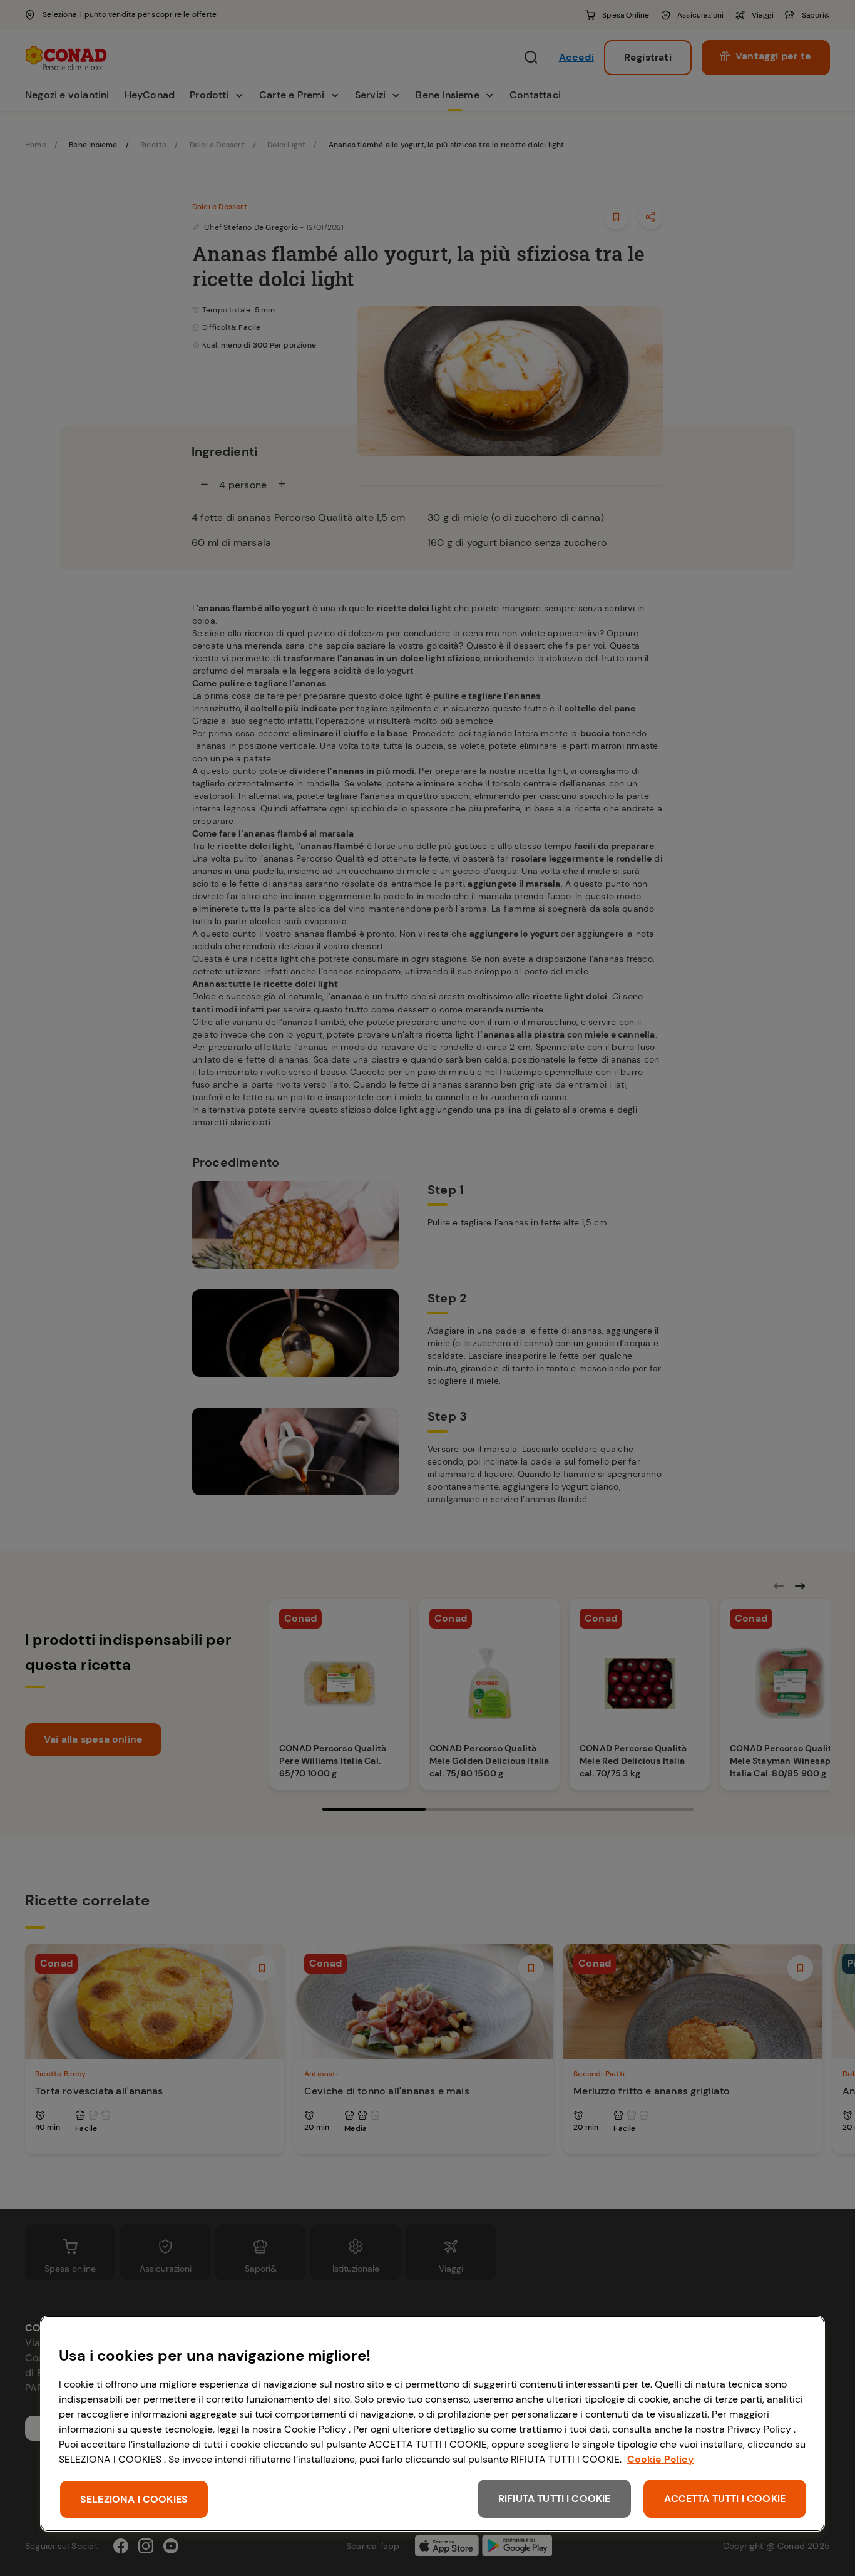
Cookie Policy (661, 2459)
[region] (433, 2424)
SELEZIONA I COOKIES (134, 2499)
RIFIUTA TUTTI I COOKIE (555, 2499)
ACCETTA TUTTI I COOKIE (725, 2499)
